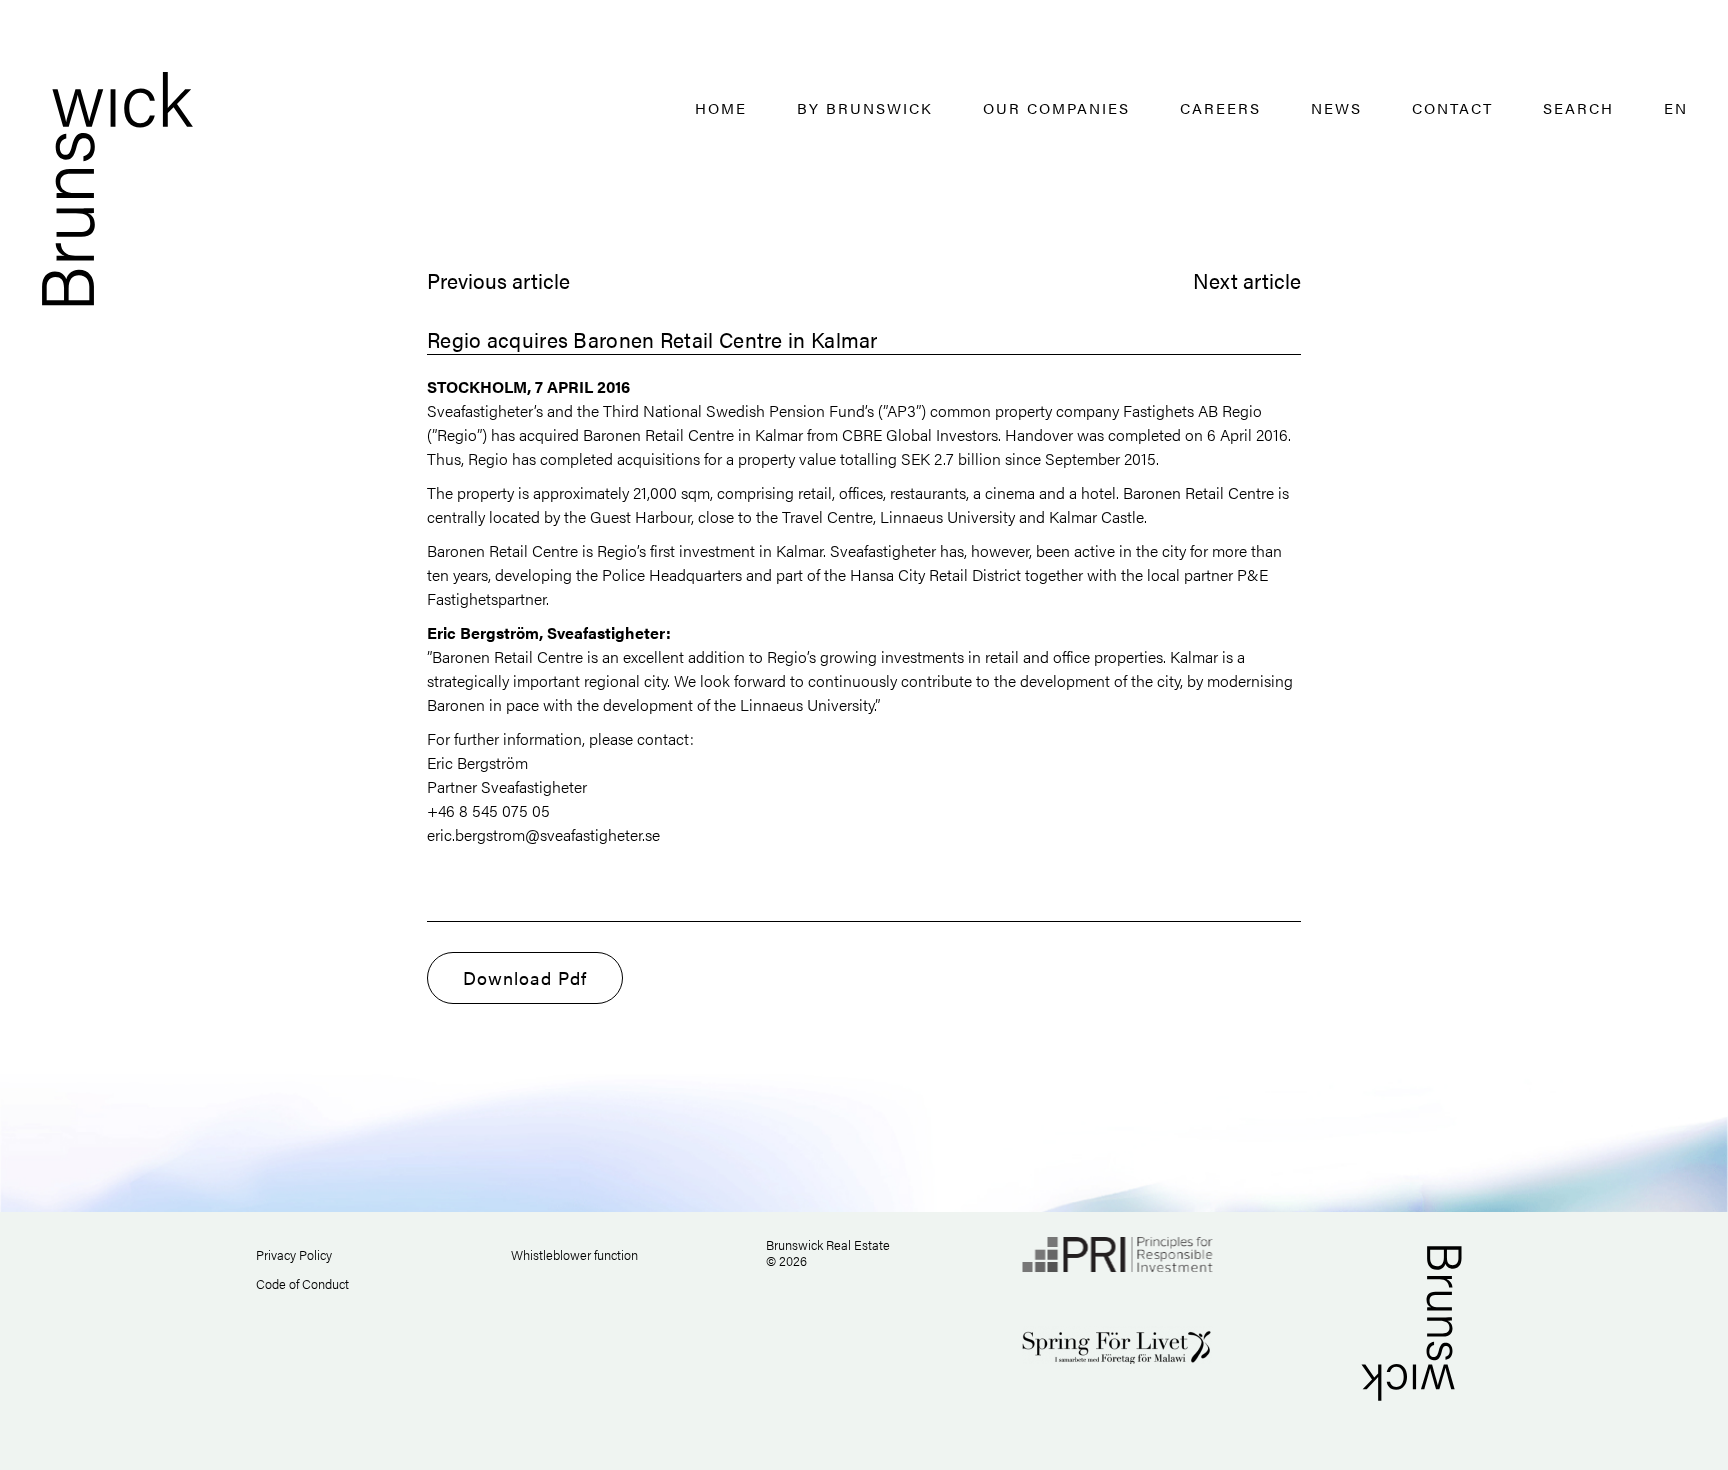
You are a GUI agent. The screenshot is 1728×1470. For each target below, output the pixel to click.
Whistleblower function (574, 1254)
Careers (1220, 107)
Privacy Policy (294, 1254)
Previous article (498, 280)
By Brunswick (865, 107)
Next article (1247, 280)
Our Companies (1056, 107)
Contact (1452, 107)
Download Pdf (525, 977)
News (1336, 107)
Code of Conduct (302, 1283)
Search (1578, 107)
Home (721, 107)
